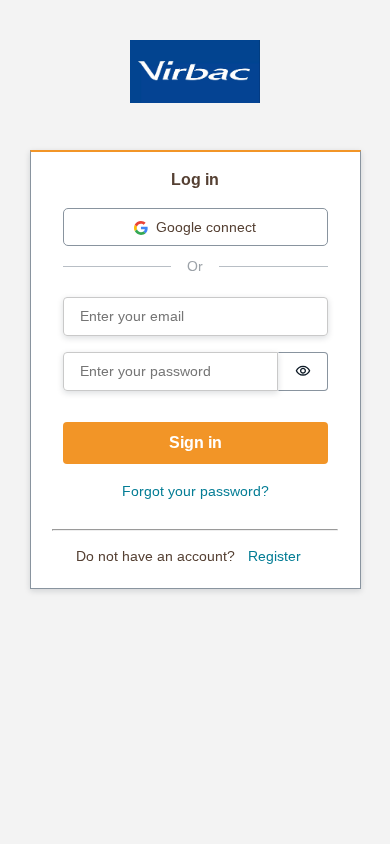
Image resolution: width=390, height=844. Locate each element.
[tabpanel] (195, 371)
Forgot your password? (195, 491)
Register (274, 556)
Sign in (195, 442)
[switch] (303, 371)
